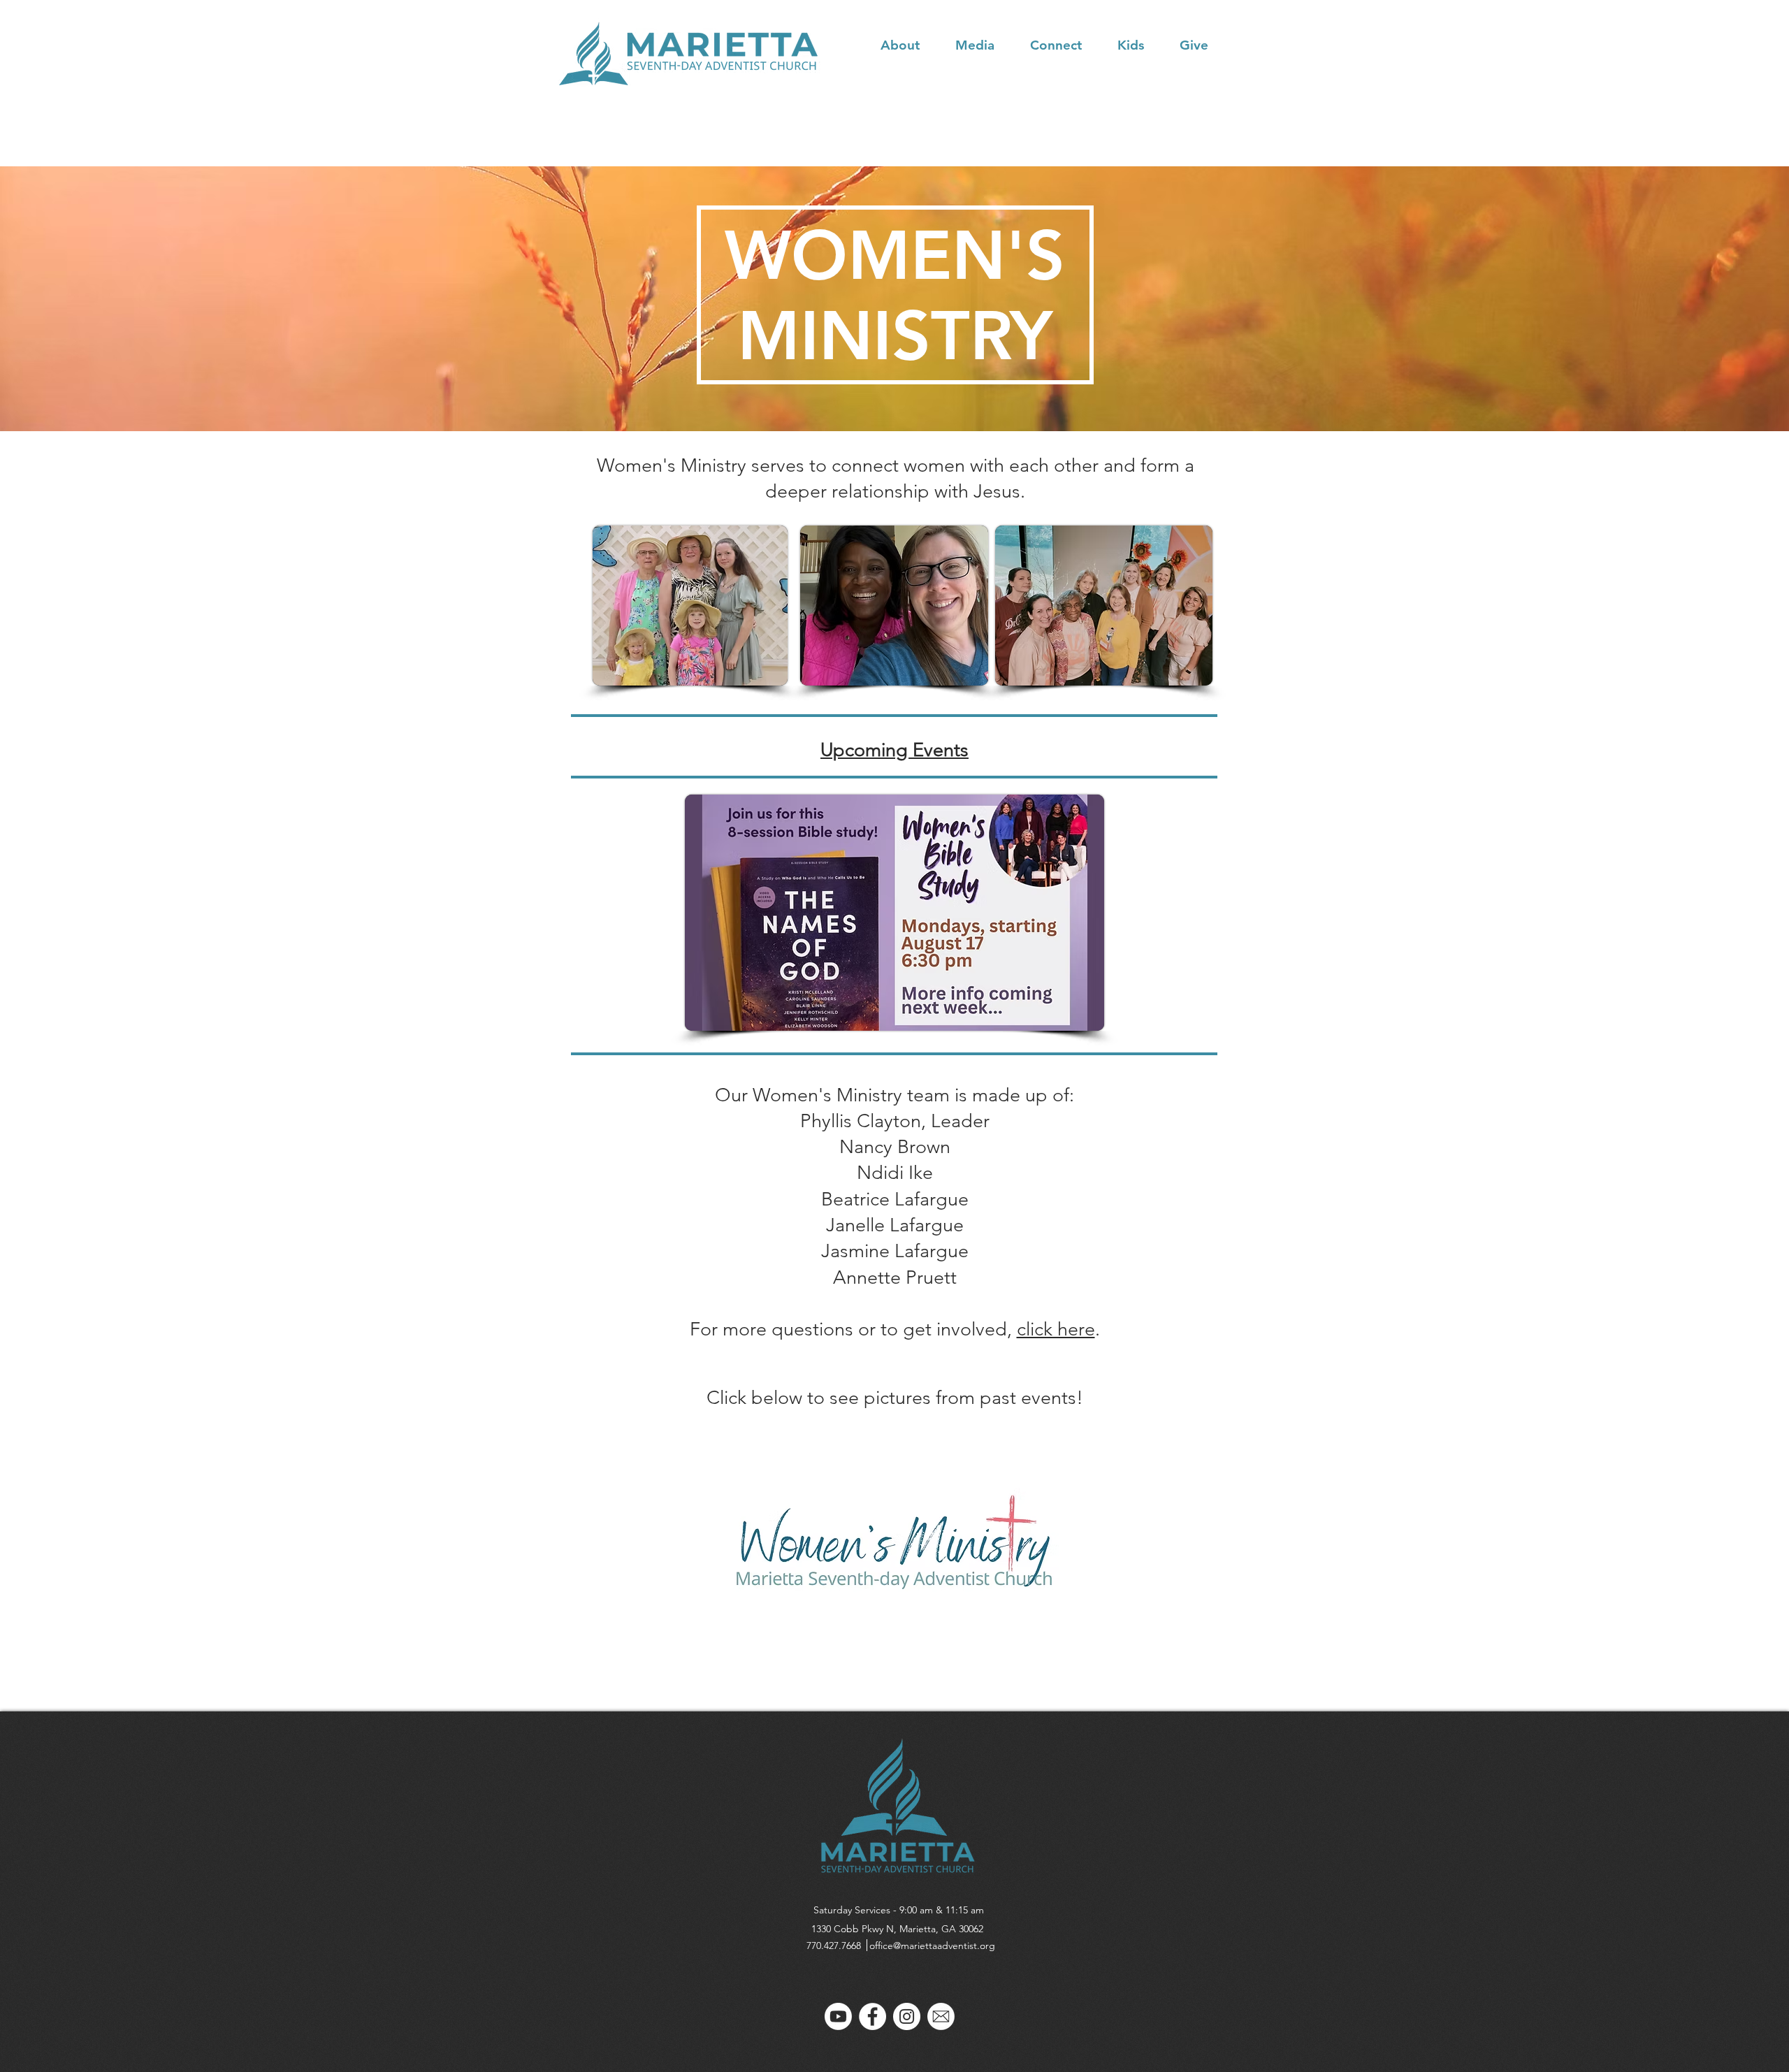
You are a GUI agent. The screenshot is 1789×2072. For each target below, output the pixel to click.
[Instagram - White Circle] (907, 2016)
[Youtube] (838, 2016)
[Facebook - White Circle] (872, 2016)
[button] (911, 45)
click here (1056, 1329)
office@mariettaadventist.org (932, 1946)
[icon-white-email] (941, 2016)
